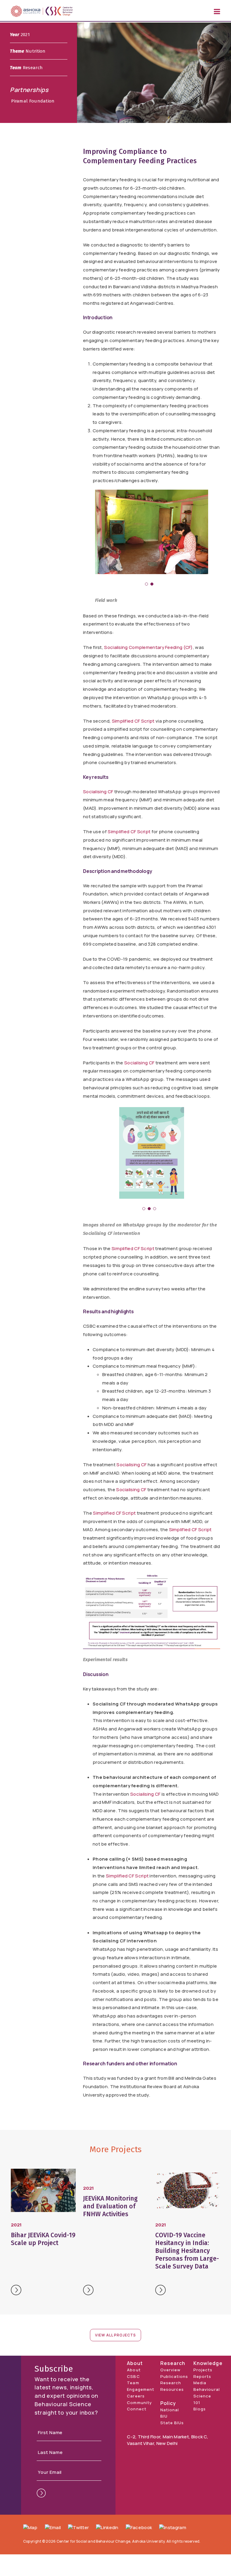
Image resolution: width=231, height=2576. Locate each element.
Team (133, 2383)
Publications (174, 2376)
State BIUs (172, 2423)
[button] (146, 584)
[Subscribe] (41, 2493)
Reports (202, 2376)
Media (200, 2383)
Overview (170, 2370)
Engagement (140, 2389)
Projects (203, 2370)
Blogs (200, 2409)
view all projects (115, 2335)
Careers (136, 2396)
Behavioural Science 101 (206, 2396)
